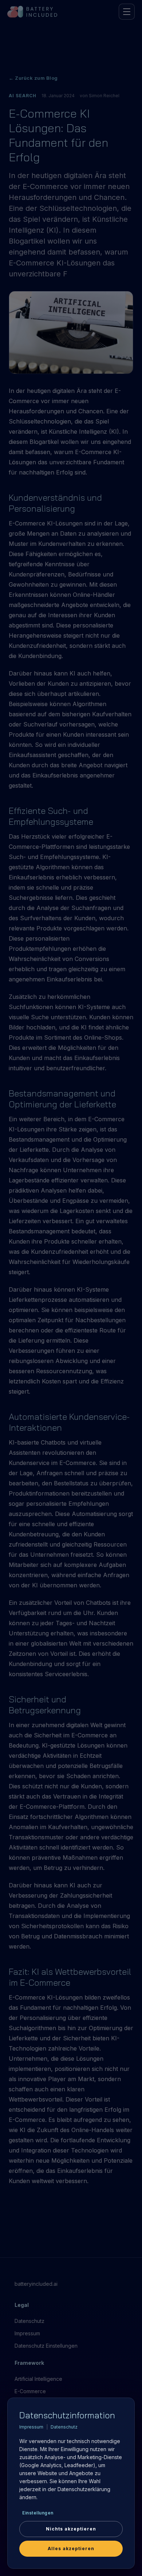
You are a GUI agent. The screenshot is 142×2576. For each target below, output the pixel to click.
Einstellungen (38, 2513)
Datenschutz (64, 2427)
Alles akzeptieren (71, 2549)
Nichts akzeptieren (71, 2529)
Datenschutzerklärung (84, 2489)
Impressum (31, 2427)
